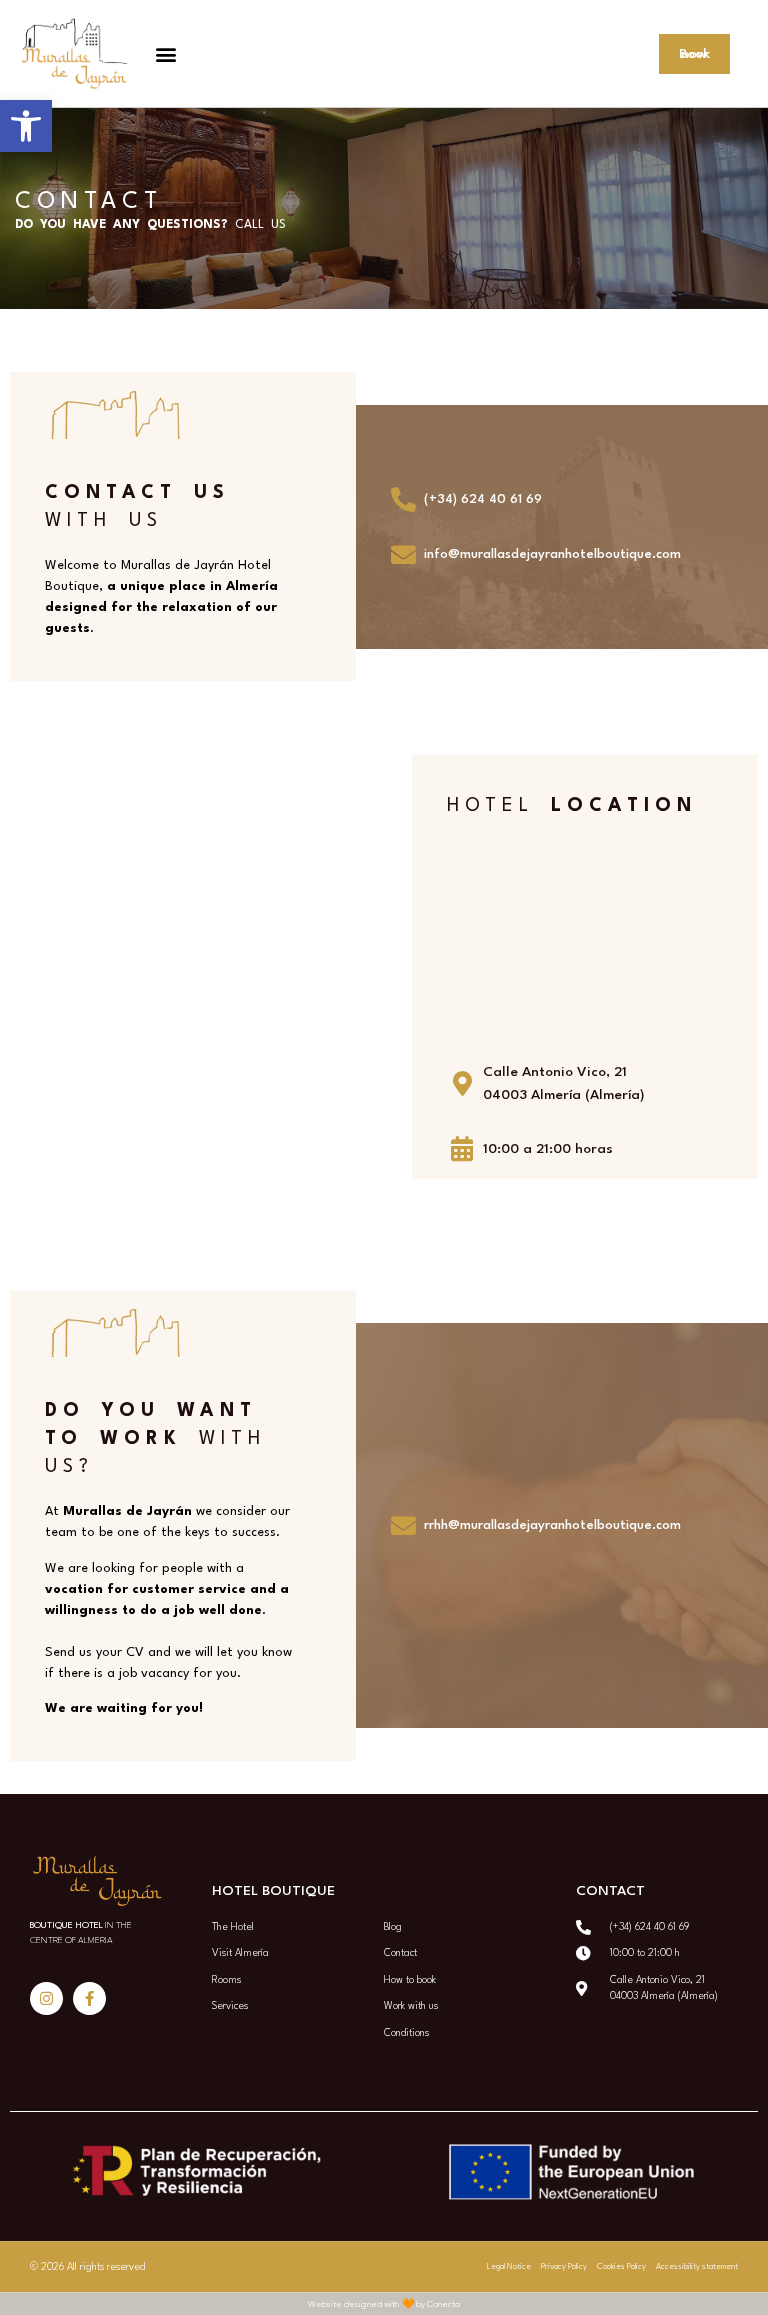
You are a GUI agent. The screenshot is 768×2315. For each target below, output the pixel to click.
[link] (26, 126)
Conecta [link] (443, 2304)
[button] (165, 53)
